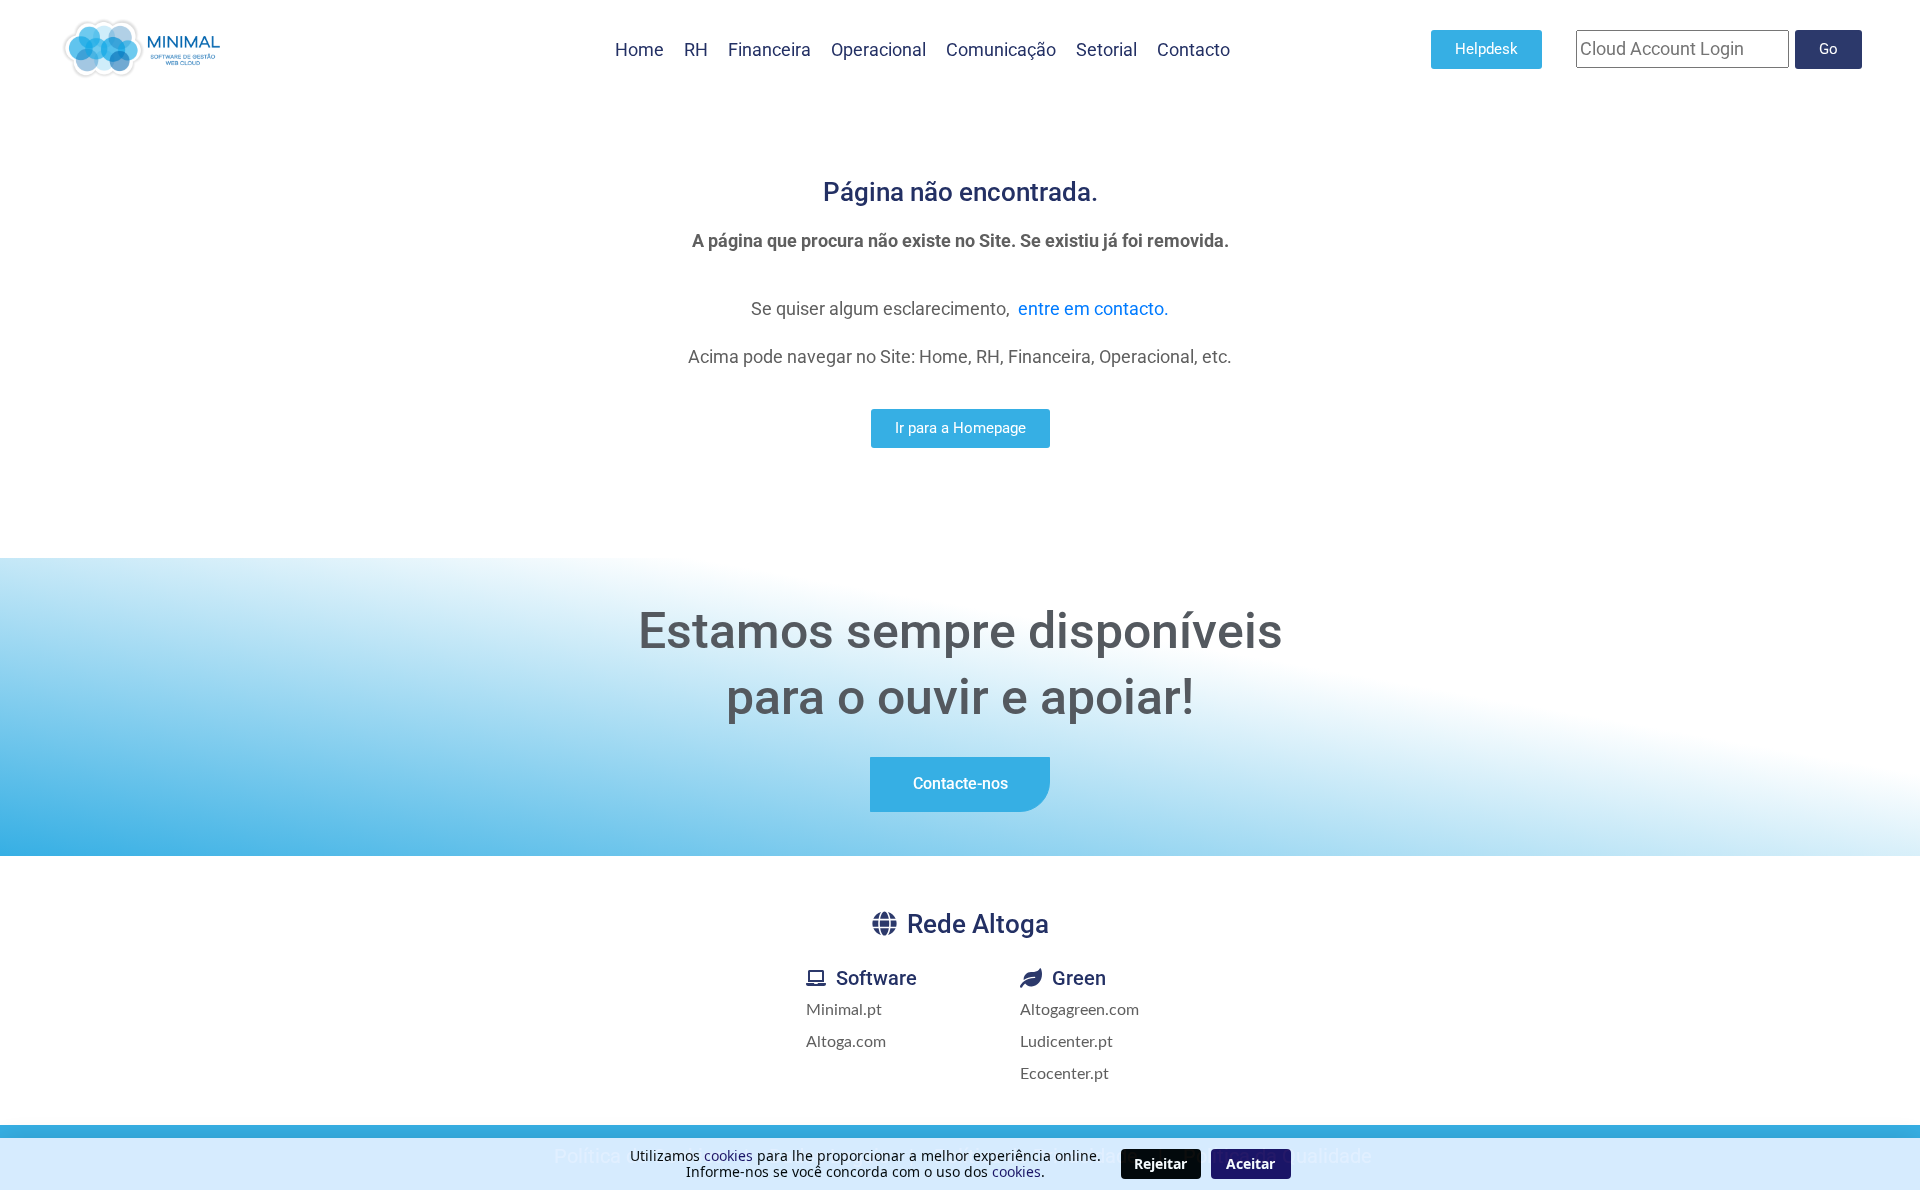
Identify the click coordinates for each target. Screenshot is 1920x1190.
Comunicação (1001, 49)
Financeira (769, 49)
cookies (728, 1155)
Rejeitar (1160, 1163)
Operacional (878, 49)
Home (639, 49)
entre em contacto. (1093, 308)
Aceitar (1250, 1163)
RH (696, 49)
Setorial (1106, 49)
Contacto (1193, 49)
